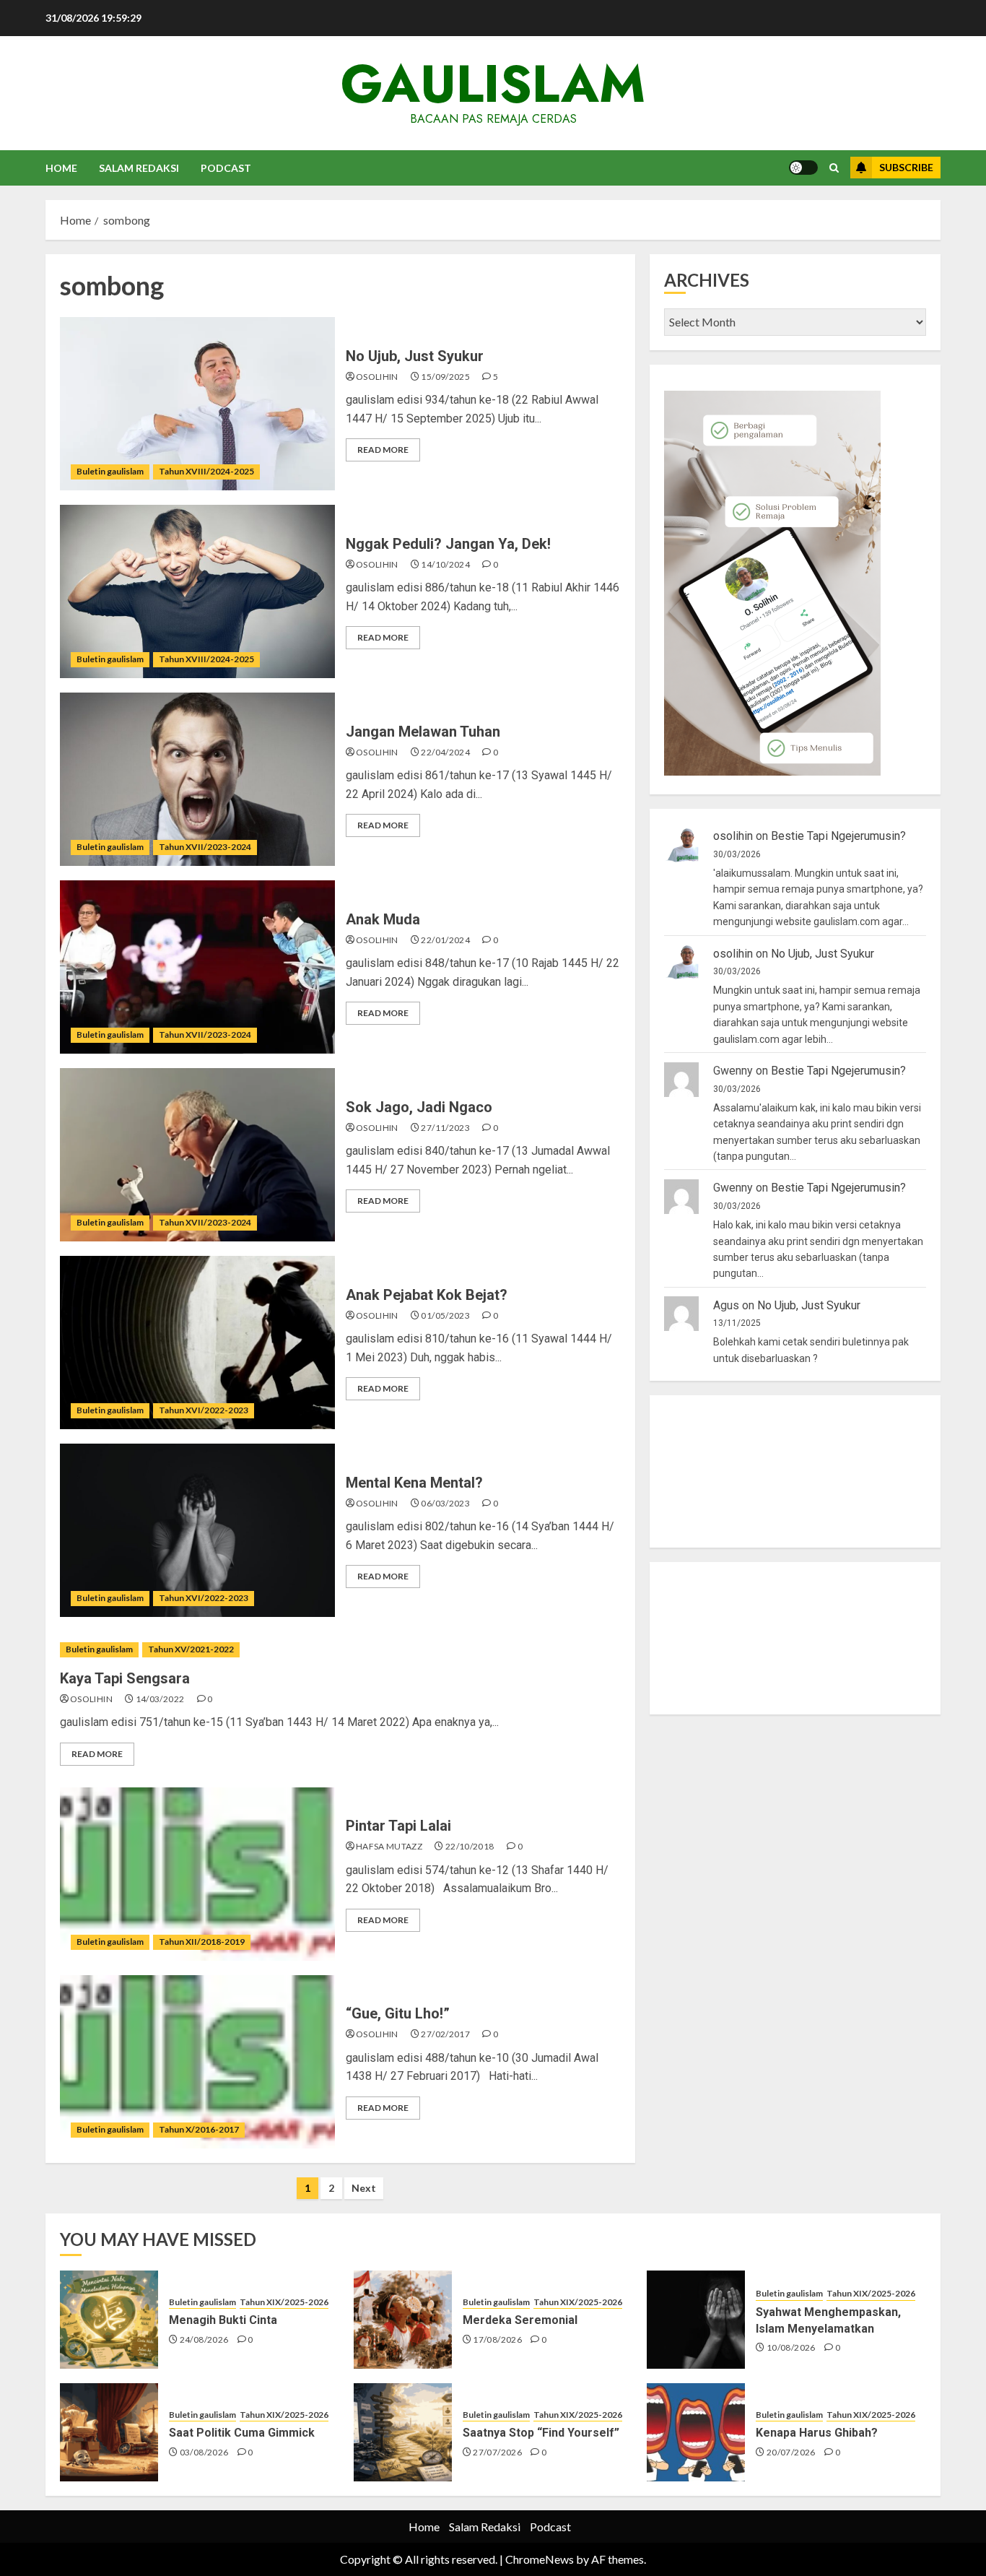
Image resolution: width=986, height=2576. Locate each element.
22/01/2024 (445, 940)
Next (364, 2188)
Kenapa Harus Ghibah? (817, 2433)
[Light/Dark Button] (803, 168)
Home (61, 168)
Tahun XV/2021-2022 (191, 1649)
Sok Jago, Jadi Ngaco (419, 1107)
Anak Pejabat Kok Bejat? (427, 1295)
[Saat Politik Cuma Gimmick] (109, 2432)
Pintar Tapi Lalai (398, 1826)
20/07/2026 (791, 2452)
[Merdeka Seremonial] (403, 2320)
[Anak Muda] (197, 967)
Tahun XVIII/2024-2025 (206, 471)
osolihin (377, 377)
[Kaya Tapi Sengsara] (340, 1650)
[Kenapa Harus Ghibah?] (696, 2432)
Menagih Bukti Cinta (223, 2320)
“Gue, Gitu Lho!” (398, 2013)
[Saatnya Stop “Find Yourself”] (403, 2432)
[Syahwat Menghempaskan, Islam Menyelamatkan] (696, 2320)
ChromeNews (540, 2559)
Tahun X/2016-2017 (199, 2129)
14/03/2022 (160, 1699)
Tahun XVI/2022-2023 (204, 1410)
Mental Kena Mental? (414, 1483)
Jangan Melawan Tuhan (423, 732)
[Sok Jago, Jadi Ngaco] (197, 1155)
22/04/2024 (445, 752)
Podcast (226, 168)
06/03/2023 (445, 1503)
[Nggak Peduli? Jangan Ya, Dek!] (197, 591)
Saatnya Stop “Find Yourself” (541, 2433)
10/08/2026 (791, 2347)
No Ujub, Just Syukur (415, 356)
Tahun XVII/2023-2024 (205, 847)
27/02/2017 (445, 2034)
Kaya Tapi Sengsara (125, 1678)
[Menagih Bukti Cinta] (109, 2320)
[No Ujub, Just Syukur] (197, 404)
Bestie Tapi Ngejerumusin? (838, 837)
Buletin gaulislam (110, 471)
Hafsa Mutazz (389, 1846)
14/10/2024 (445, 564)
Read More (383, 450)
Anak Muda (383, 919)
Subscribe (906, 167)
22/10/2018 (470, 1846)
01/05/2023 (445, 1315)
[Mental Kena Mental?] (197, 1530)
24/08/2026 (204, 2339)
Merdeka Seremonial (520, 2320)
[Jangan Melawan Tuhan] (197, 779)
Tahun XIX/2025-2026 (284, 2302)
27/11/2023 (445, 1128)
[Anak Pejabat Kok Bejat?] (197, 1343)
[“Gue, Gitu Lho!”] (197, 2062)
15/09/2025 (445, 377)
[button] (834, 168)
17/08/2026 (497, 2339)
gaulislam (493, 84)
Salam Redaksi (139, 168)
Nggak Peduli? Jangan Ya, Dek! (448, 544)
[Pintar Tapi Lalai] (197, 1874)
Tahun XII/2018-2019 (202, 1942)
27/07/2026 (497, 2452)
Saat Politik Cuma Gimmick (242, 2433)
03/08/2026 (204, 2452)
